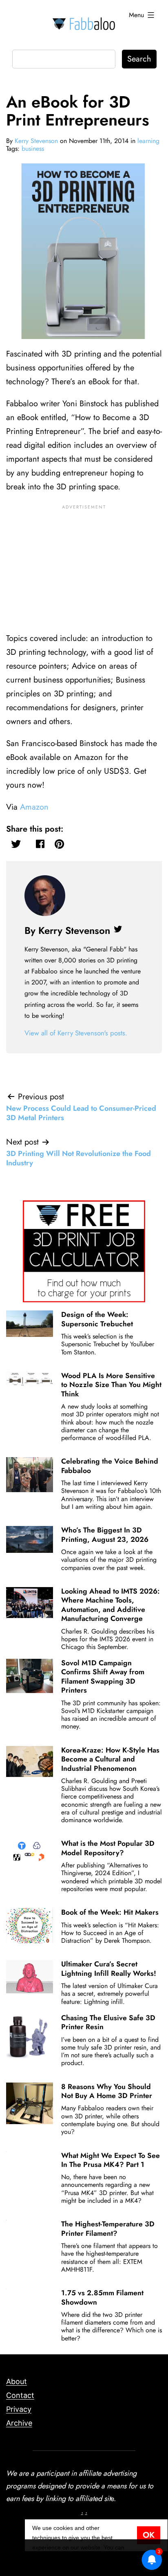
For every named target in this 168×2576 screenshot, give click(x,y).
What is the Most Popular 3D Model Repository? (108, 1848)
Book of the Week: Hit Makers (110, 1912)
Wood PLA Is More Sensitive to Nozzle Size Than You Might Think (111, 1385)
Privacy (19, 2409)
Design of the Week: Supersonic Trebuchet (97, 1319)
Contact (20, 2395)
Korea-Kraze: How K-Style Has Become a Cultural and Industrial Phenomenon (110, 1759)
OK (149, 2535)
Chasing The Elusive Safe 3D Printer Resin (108, 2022)
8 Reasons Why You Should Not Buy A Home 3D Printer (107, 2091)
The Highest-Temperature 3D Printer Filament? (108, 2228)
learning (148, 141)
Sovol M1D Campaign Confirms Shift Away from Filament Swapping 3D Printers (103, 1677)
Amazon (34, 807)
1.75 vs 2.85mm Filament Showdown (102, 2297)
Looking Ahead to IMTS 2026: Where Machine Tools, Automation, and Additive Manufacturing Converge (111, 1605)
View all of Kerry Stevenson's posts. (76, 1033)
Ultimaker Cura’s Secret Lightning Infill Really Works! (109, 1968)
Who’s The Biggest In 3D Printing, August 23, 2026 (105, 1535)
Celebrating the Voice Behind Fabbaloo (110, 1466)
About (17, 2381)
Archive (19, 2423)
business (33, 149)
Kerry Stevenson (36, 141)
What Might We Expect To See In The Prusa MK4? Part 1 (111, 2160)
